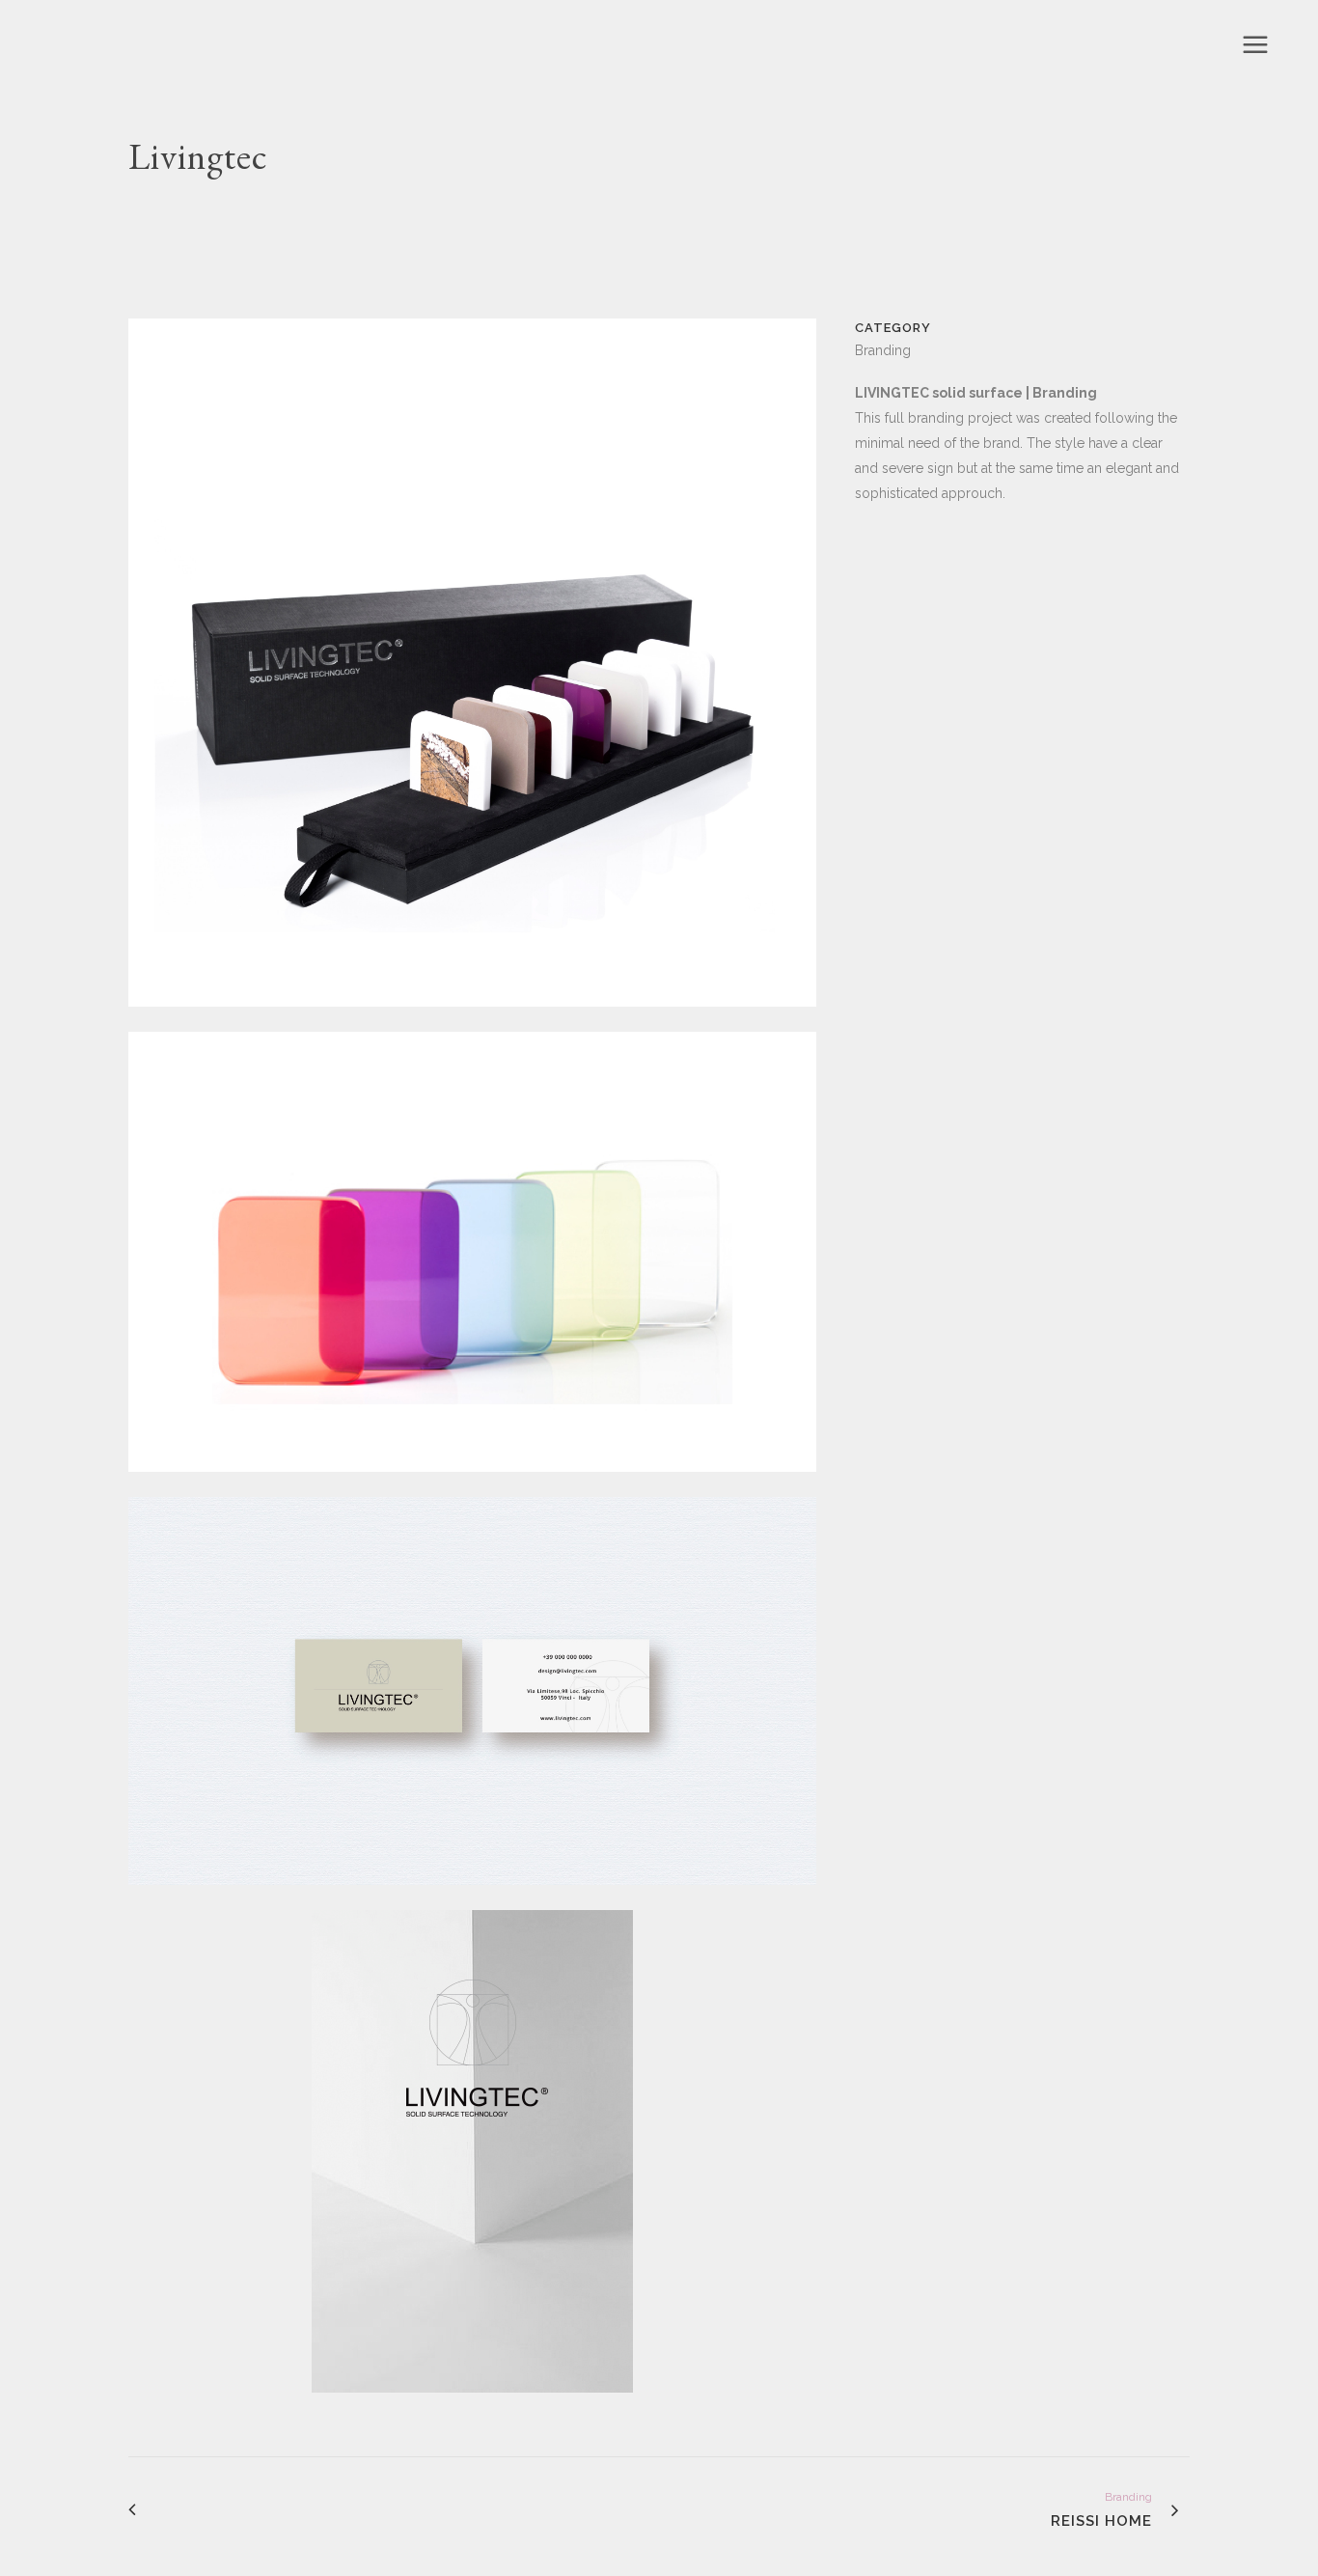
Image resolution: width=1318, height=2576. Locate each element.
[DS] (472, 2405)
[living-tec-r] (472, 1019)
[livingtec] (472, 1897)
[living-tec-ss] (472, 1484)
